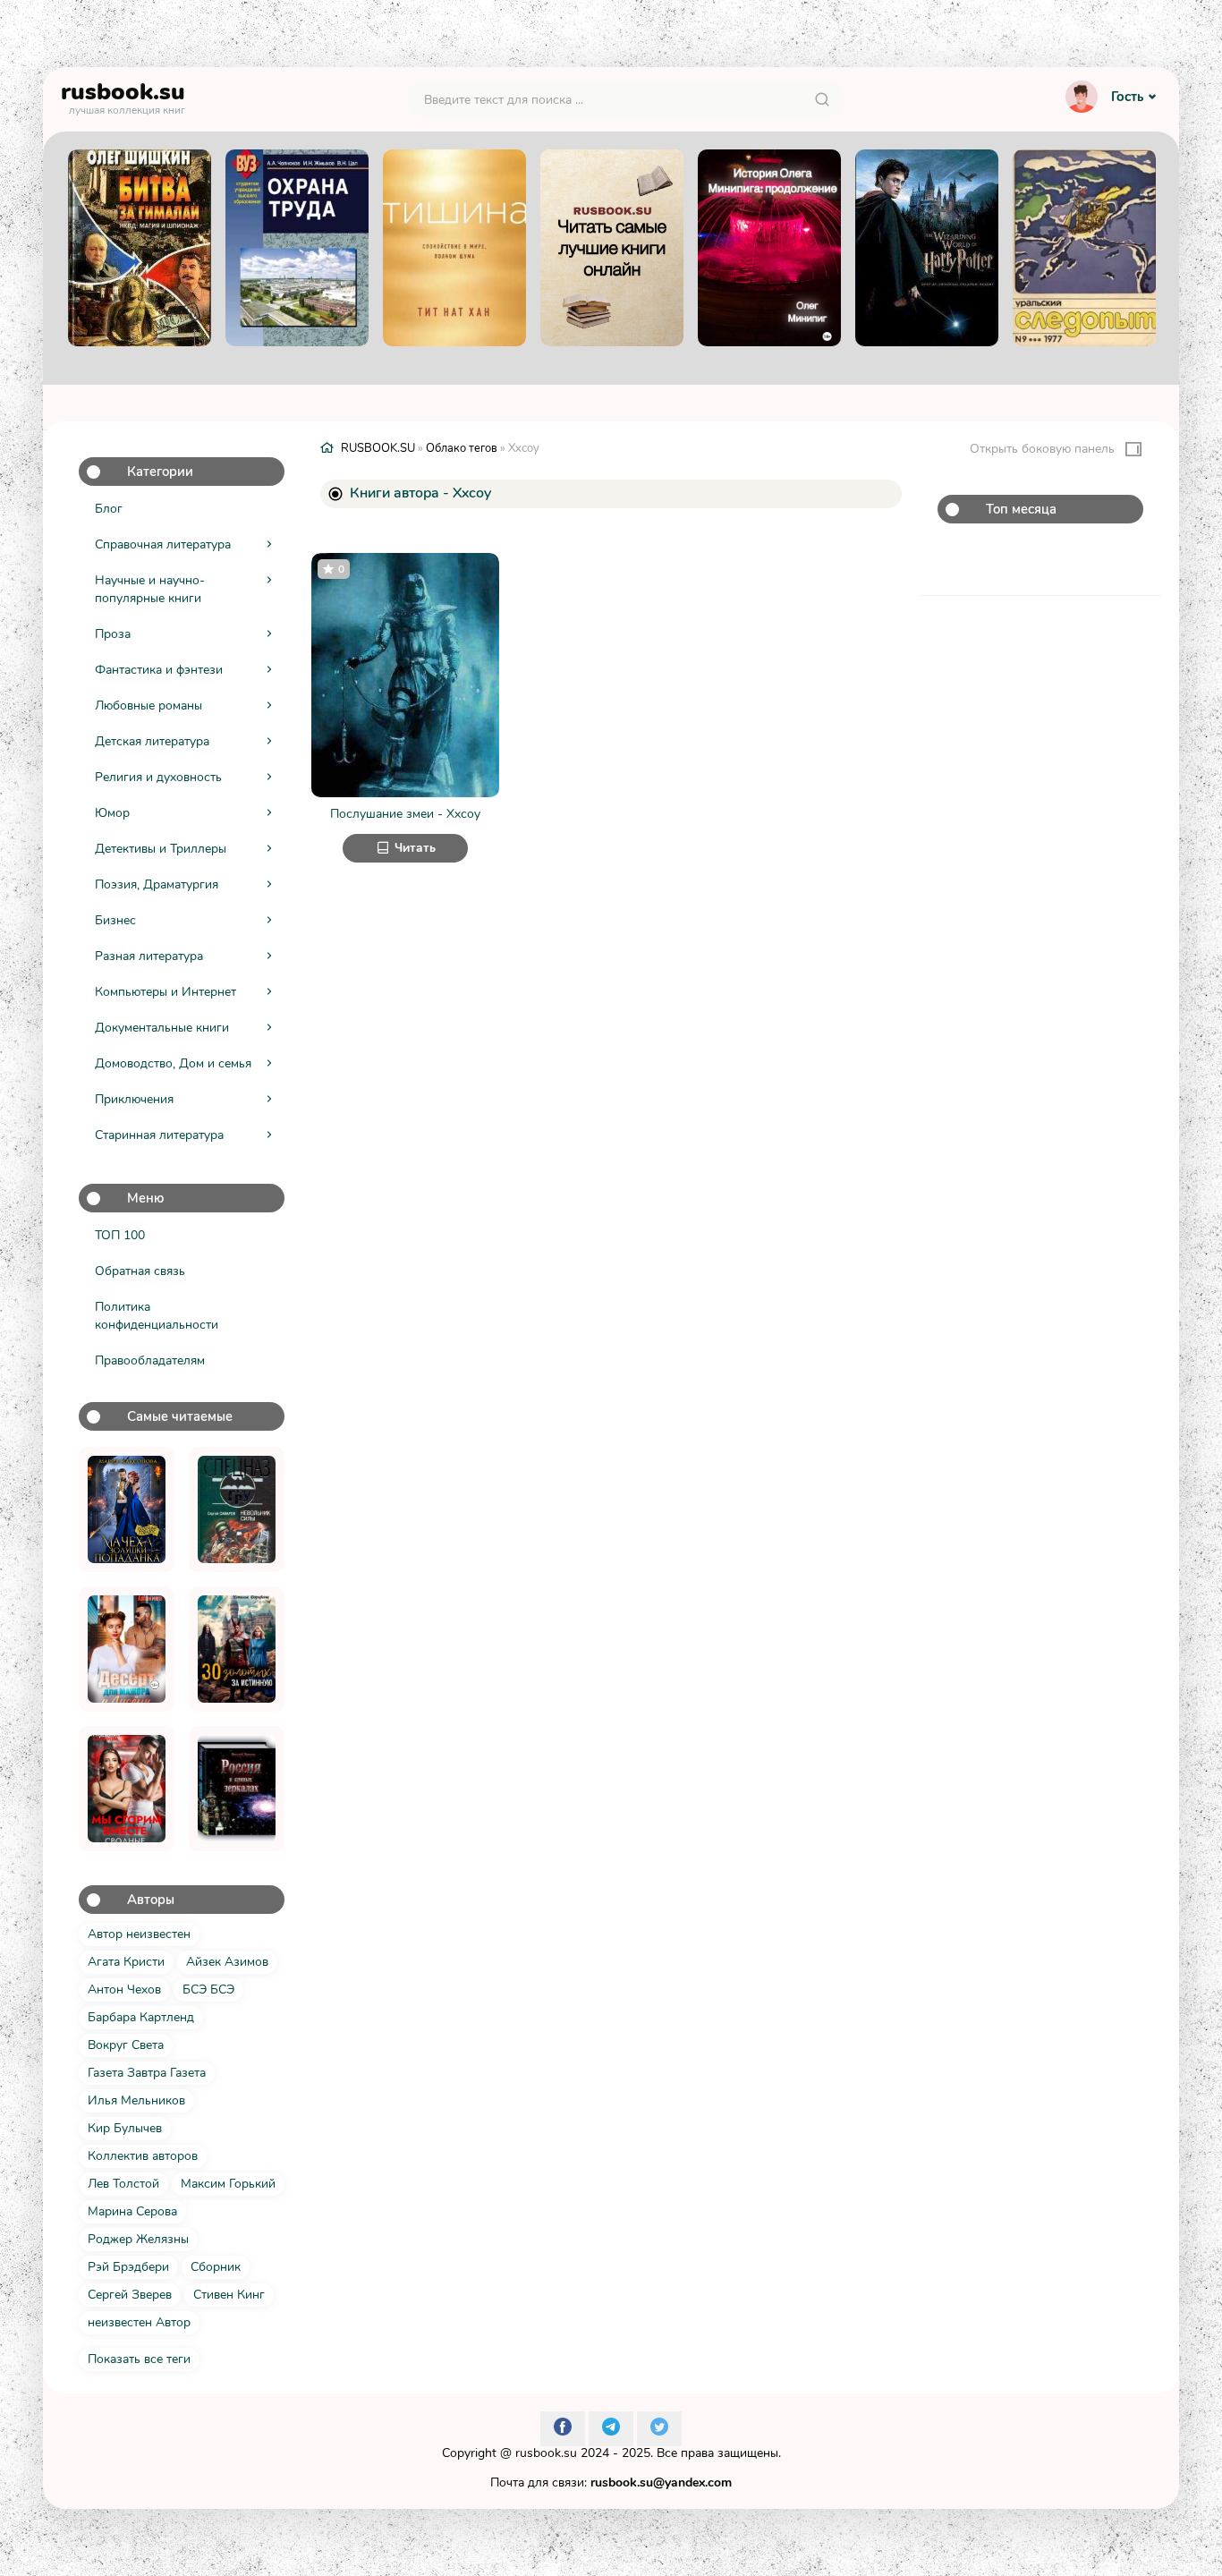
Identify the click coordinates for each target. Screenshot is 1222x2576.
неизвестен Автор (139, 2322)
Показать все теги (139, 2359)
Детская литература (152, 741)
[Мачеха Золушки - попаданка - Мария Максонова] (127, 1509)
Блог (109, 509)
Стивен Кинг (229, 2295)
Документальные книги (162, 1028)
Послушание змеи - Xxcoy (405, 814)
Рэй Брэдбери (128, 2267)
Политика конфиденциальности (157, 1316)
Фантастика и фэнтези (159, 670)
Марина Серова (132, 2211)
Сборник (216, 2267)
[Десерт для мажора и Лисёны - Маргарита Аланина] (127, 1649)
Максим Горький (228, 2184)
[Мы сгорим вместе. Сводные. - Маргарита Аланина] (127, 1789)
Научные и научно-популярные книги (150, 589)
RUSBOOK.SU (378, 448)
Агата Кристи (126, 1962)
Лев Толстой (123, 2184)
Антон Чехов (124, 1989)
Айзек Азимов (227, 1962)
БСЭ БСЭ (208, 1989)
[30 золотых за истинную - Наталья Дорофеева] (237, 1649)
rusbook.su (546, 2453)
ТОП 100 (120, 1235)
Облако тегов (462, 448)
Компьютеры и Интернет (165, 992)
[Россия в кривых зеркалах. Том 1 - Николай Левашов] (237, 1789)
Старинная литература (159, 1135)
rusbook (123, 96)
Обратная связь (140, 1271)
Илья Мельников (136, 2100)
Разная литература (149, 956)
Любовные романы (149, 706)
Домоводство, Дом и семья (173, 1063)
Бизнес (115, 920)
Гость (1127, 97)
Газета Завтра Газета (147, 2073)
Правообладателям (150, 1360)
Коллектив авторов (143, 2156)
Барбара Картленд (141, 2017)
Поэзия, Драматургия (157, 884)
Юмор (112, 813)
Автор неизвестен (139, 1934)
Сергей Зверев (130, 2295)
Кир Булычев (125, 2128)
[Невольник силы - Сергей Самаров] (237, 1509)
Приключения (134, 1099)
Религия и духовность (158, 777)
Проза (113, 634)
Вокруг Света (126, 2045)
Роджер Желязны (138, 2239)
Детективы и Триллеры (161, 849)
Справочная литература (163, 544)
